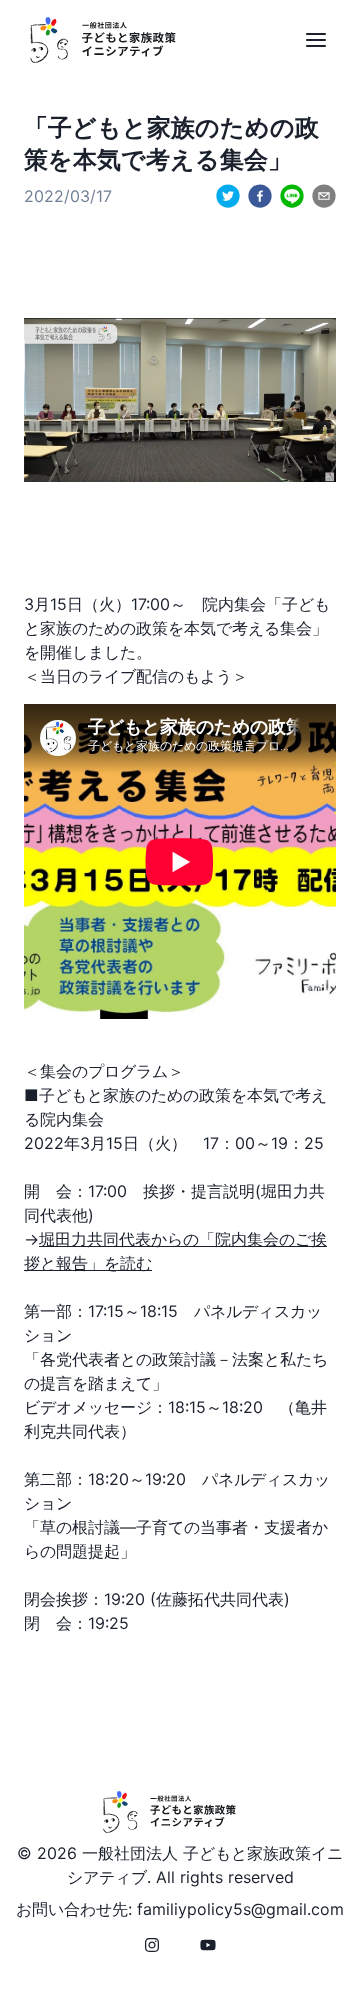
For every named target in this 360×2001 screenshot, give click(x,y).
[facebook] (260, 196)
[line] (292, 196)
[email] (324, 196)
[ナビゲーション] (316, 40)
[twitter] (228, 196)
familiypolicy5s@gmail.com (240, 1909)
